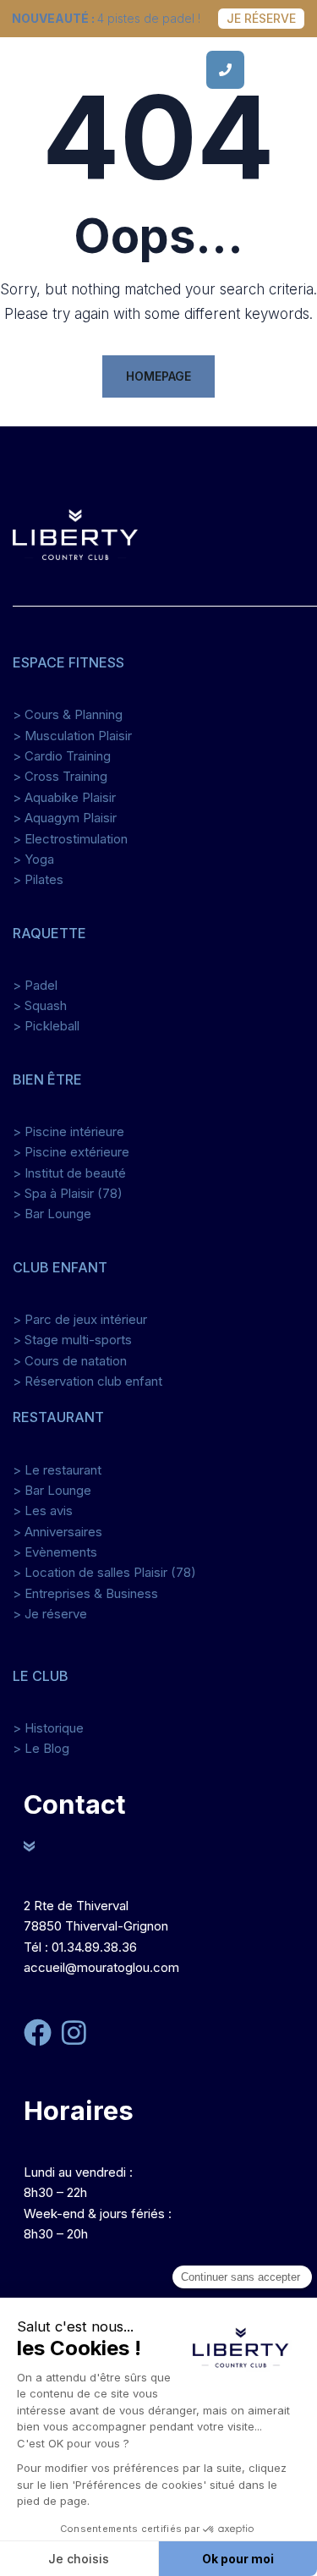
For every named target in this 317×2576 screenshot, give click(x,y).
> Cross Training (60, 776)
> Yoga (33, 859)
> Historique (48, 1728)
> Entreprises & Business (85, 1593)
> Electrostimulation (70, 839)
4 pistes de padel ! (106, 18)
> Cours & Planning (68, 714)
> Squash (40, 1005)
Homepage (158, 376)
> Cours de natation (70, 1361)
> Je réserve (50, 1614)
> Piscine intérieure (68, 1131)
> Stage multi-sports (72, 1340)
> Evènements (55, 1552)
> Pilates (38, 879)
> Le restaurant (57, 1470)
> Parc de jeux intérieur (80, 1319)
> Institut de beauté (69, 1173)
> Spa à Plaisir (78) (68, 1193)
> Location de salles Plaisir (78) (104, 1572)
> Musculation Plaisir (72, 736)
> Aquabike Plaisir (64, 797)
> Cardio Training (62, 756)
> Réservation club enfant (87, 1381)
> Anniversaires (57, 1532)
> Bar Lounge (52, 1214)
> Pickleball (46, 1026)
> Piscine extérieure (71, 1152)
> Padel (35, 985)
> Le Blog (41, 1748)
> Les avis (43, 1510)
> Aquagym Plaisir (65, 818)
